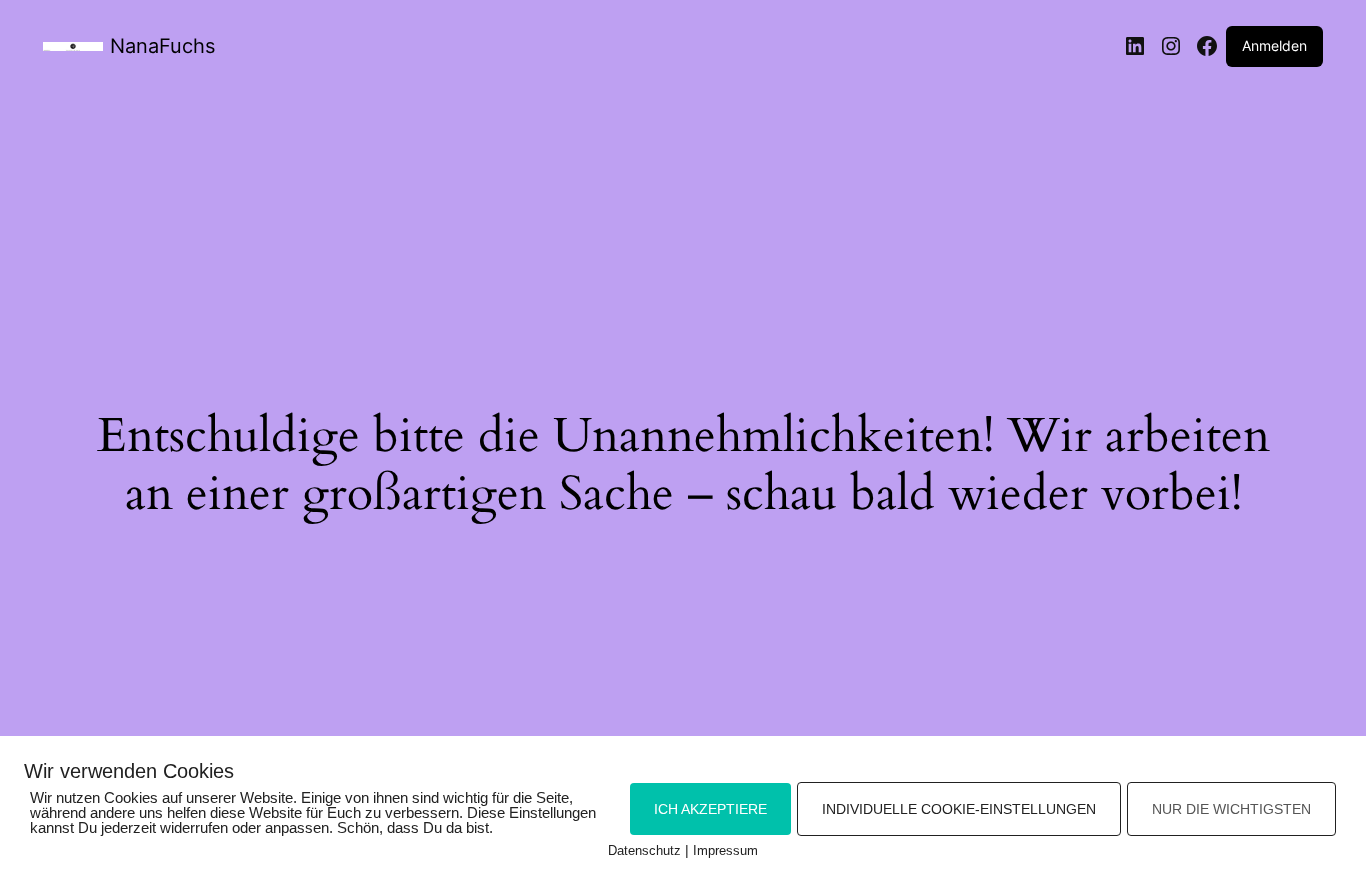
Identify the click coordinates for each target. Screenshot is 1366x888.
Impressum (725, 850)
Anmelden (1274, 45)
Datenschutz (644, 850)
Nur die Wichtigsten (1231, 809)
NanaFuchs (162, 46)
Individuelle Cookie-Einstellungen (959, 809)
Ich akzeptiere (710, 809)
